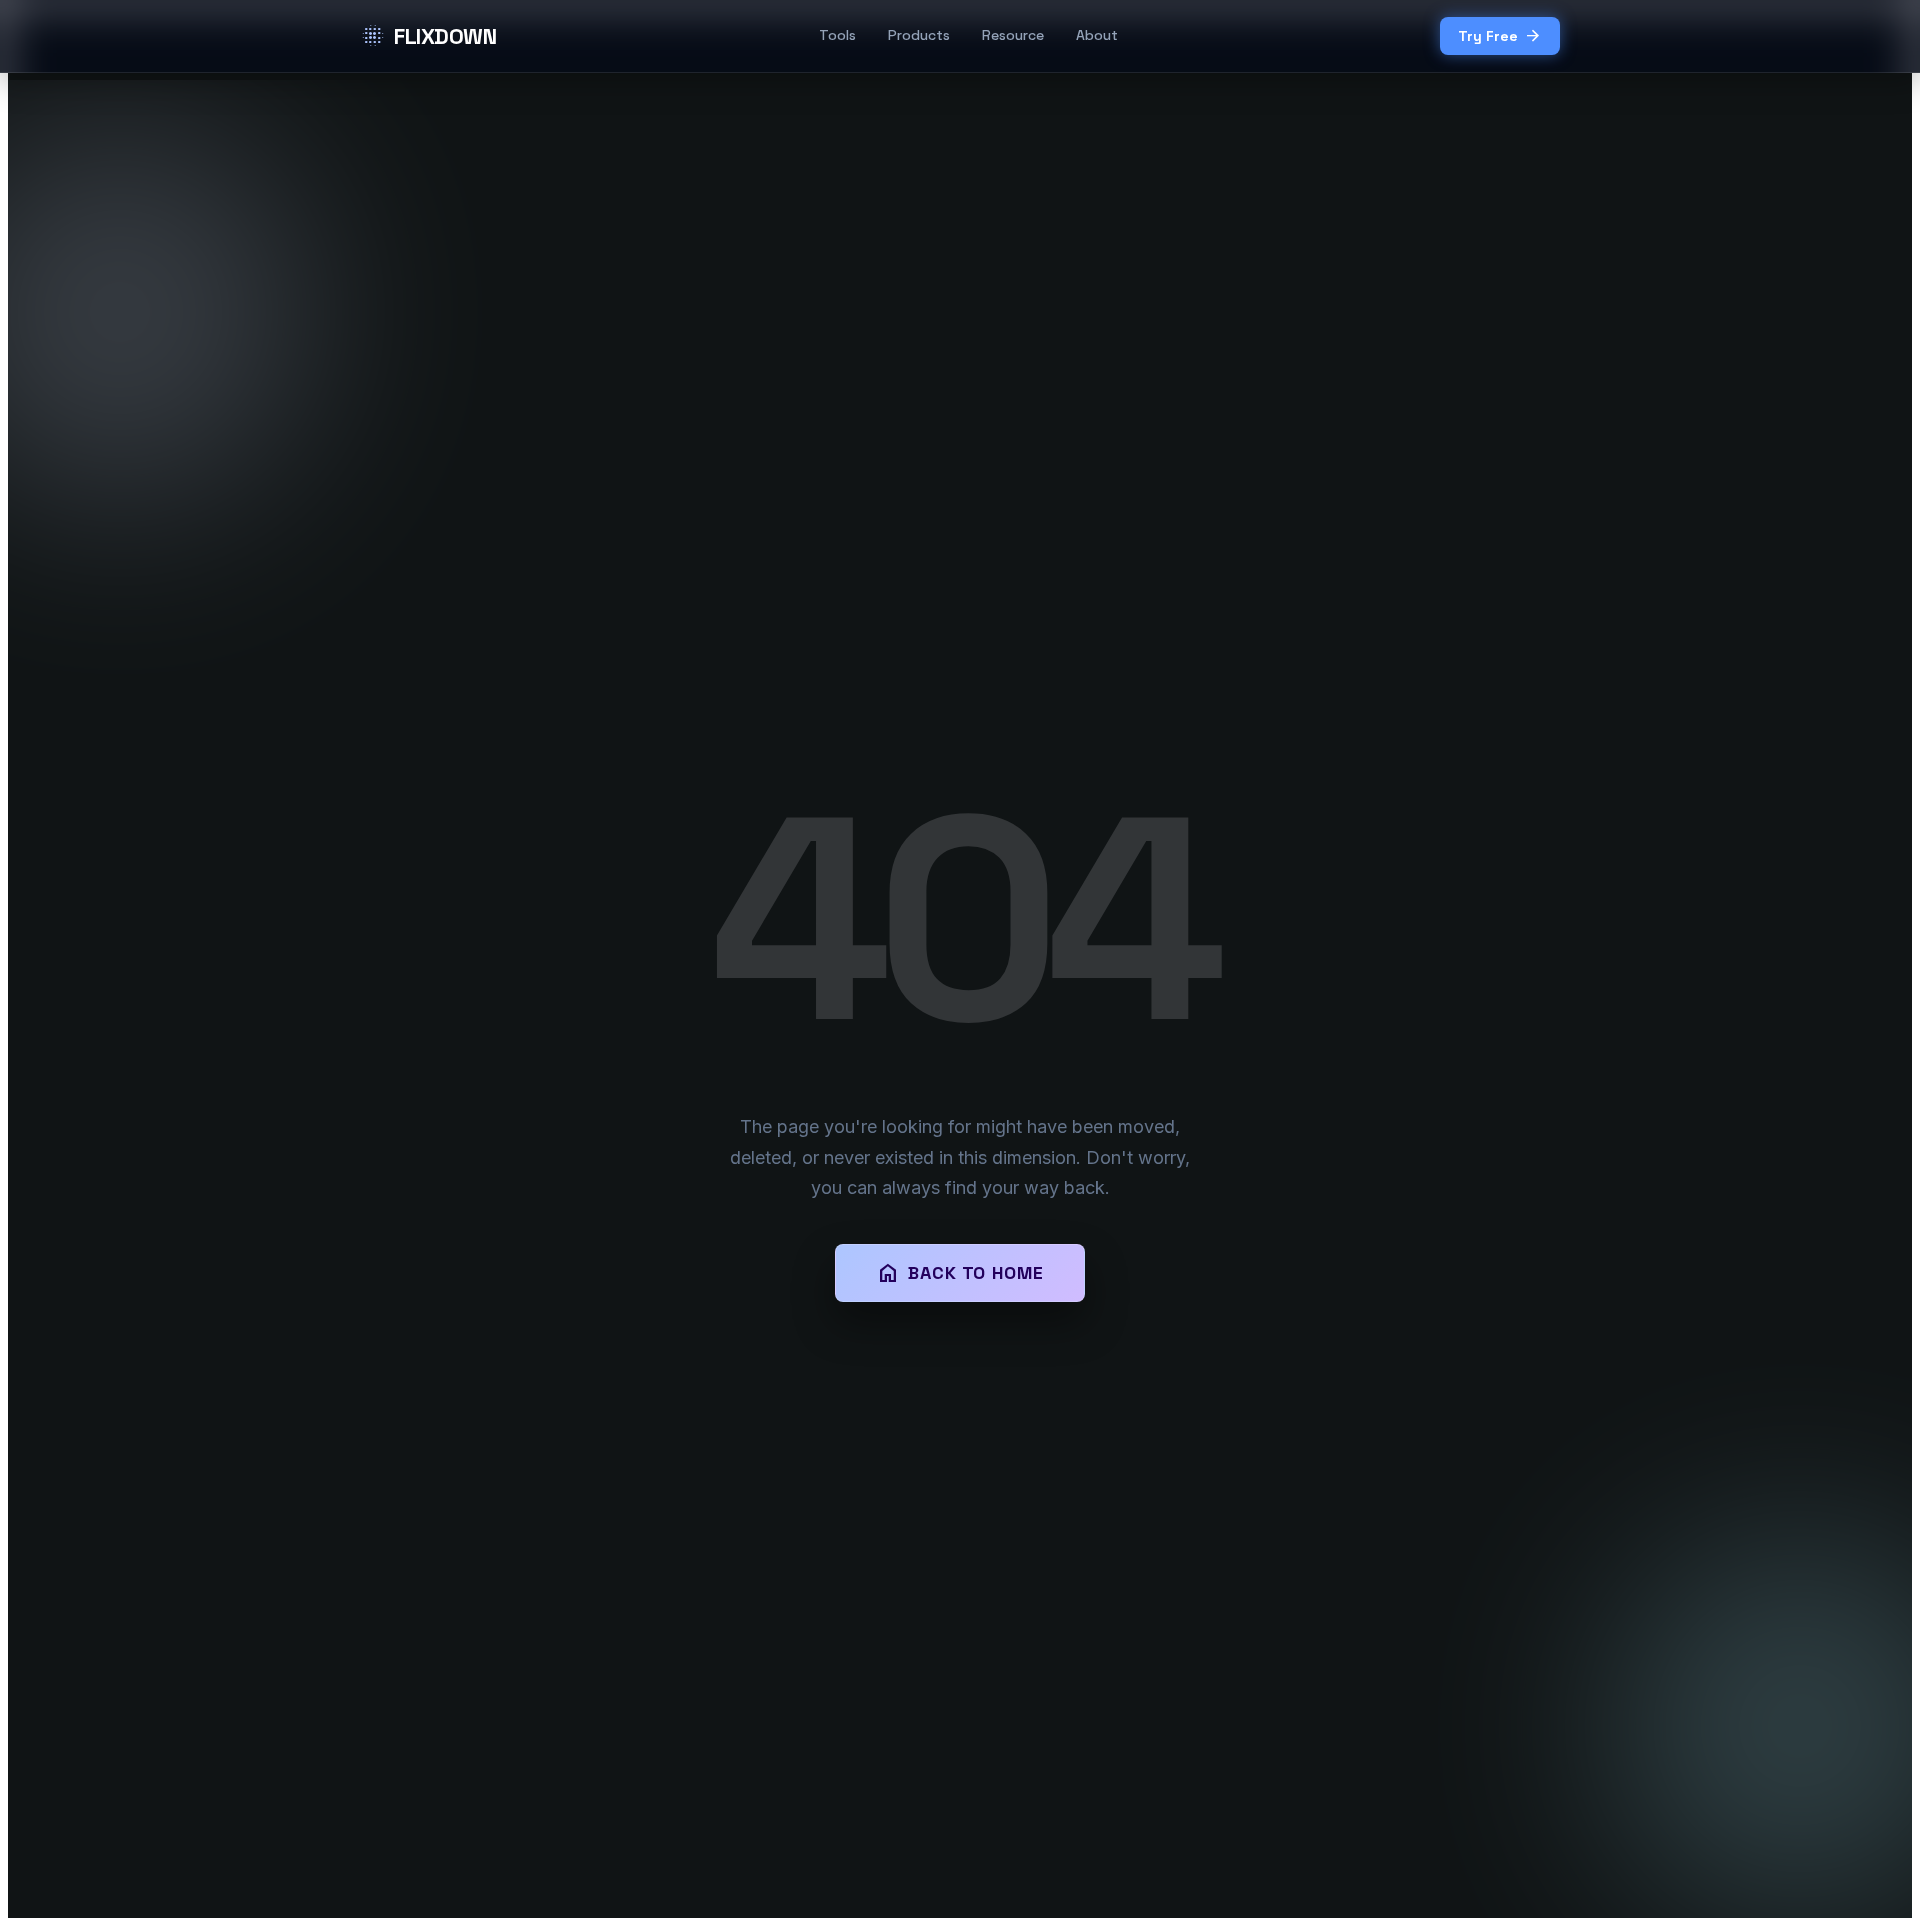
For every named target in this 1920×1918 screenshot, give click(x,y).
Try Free (1500, 36)
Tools (837, 35)
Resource (1013, 35)
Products (919, 35)
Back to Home (960, 1273)
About (1097, 35)
